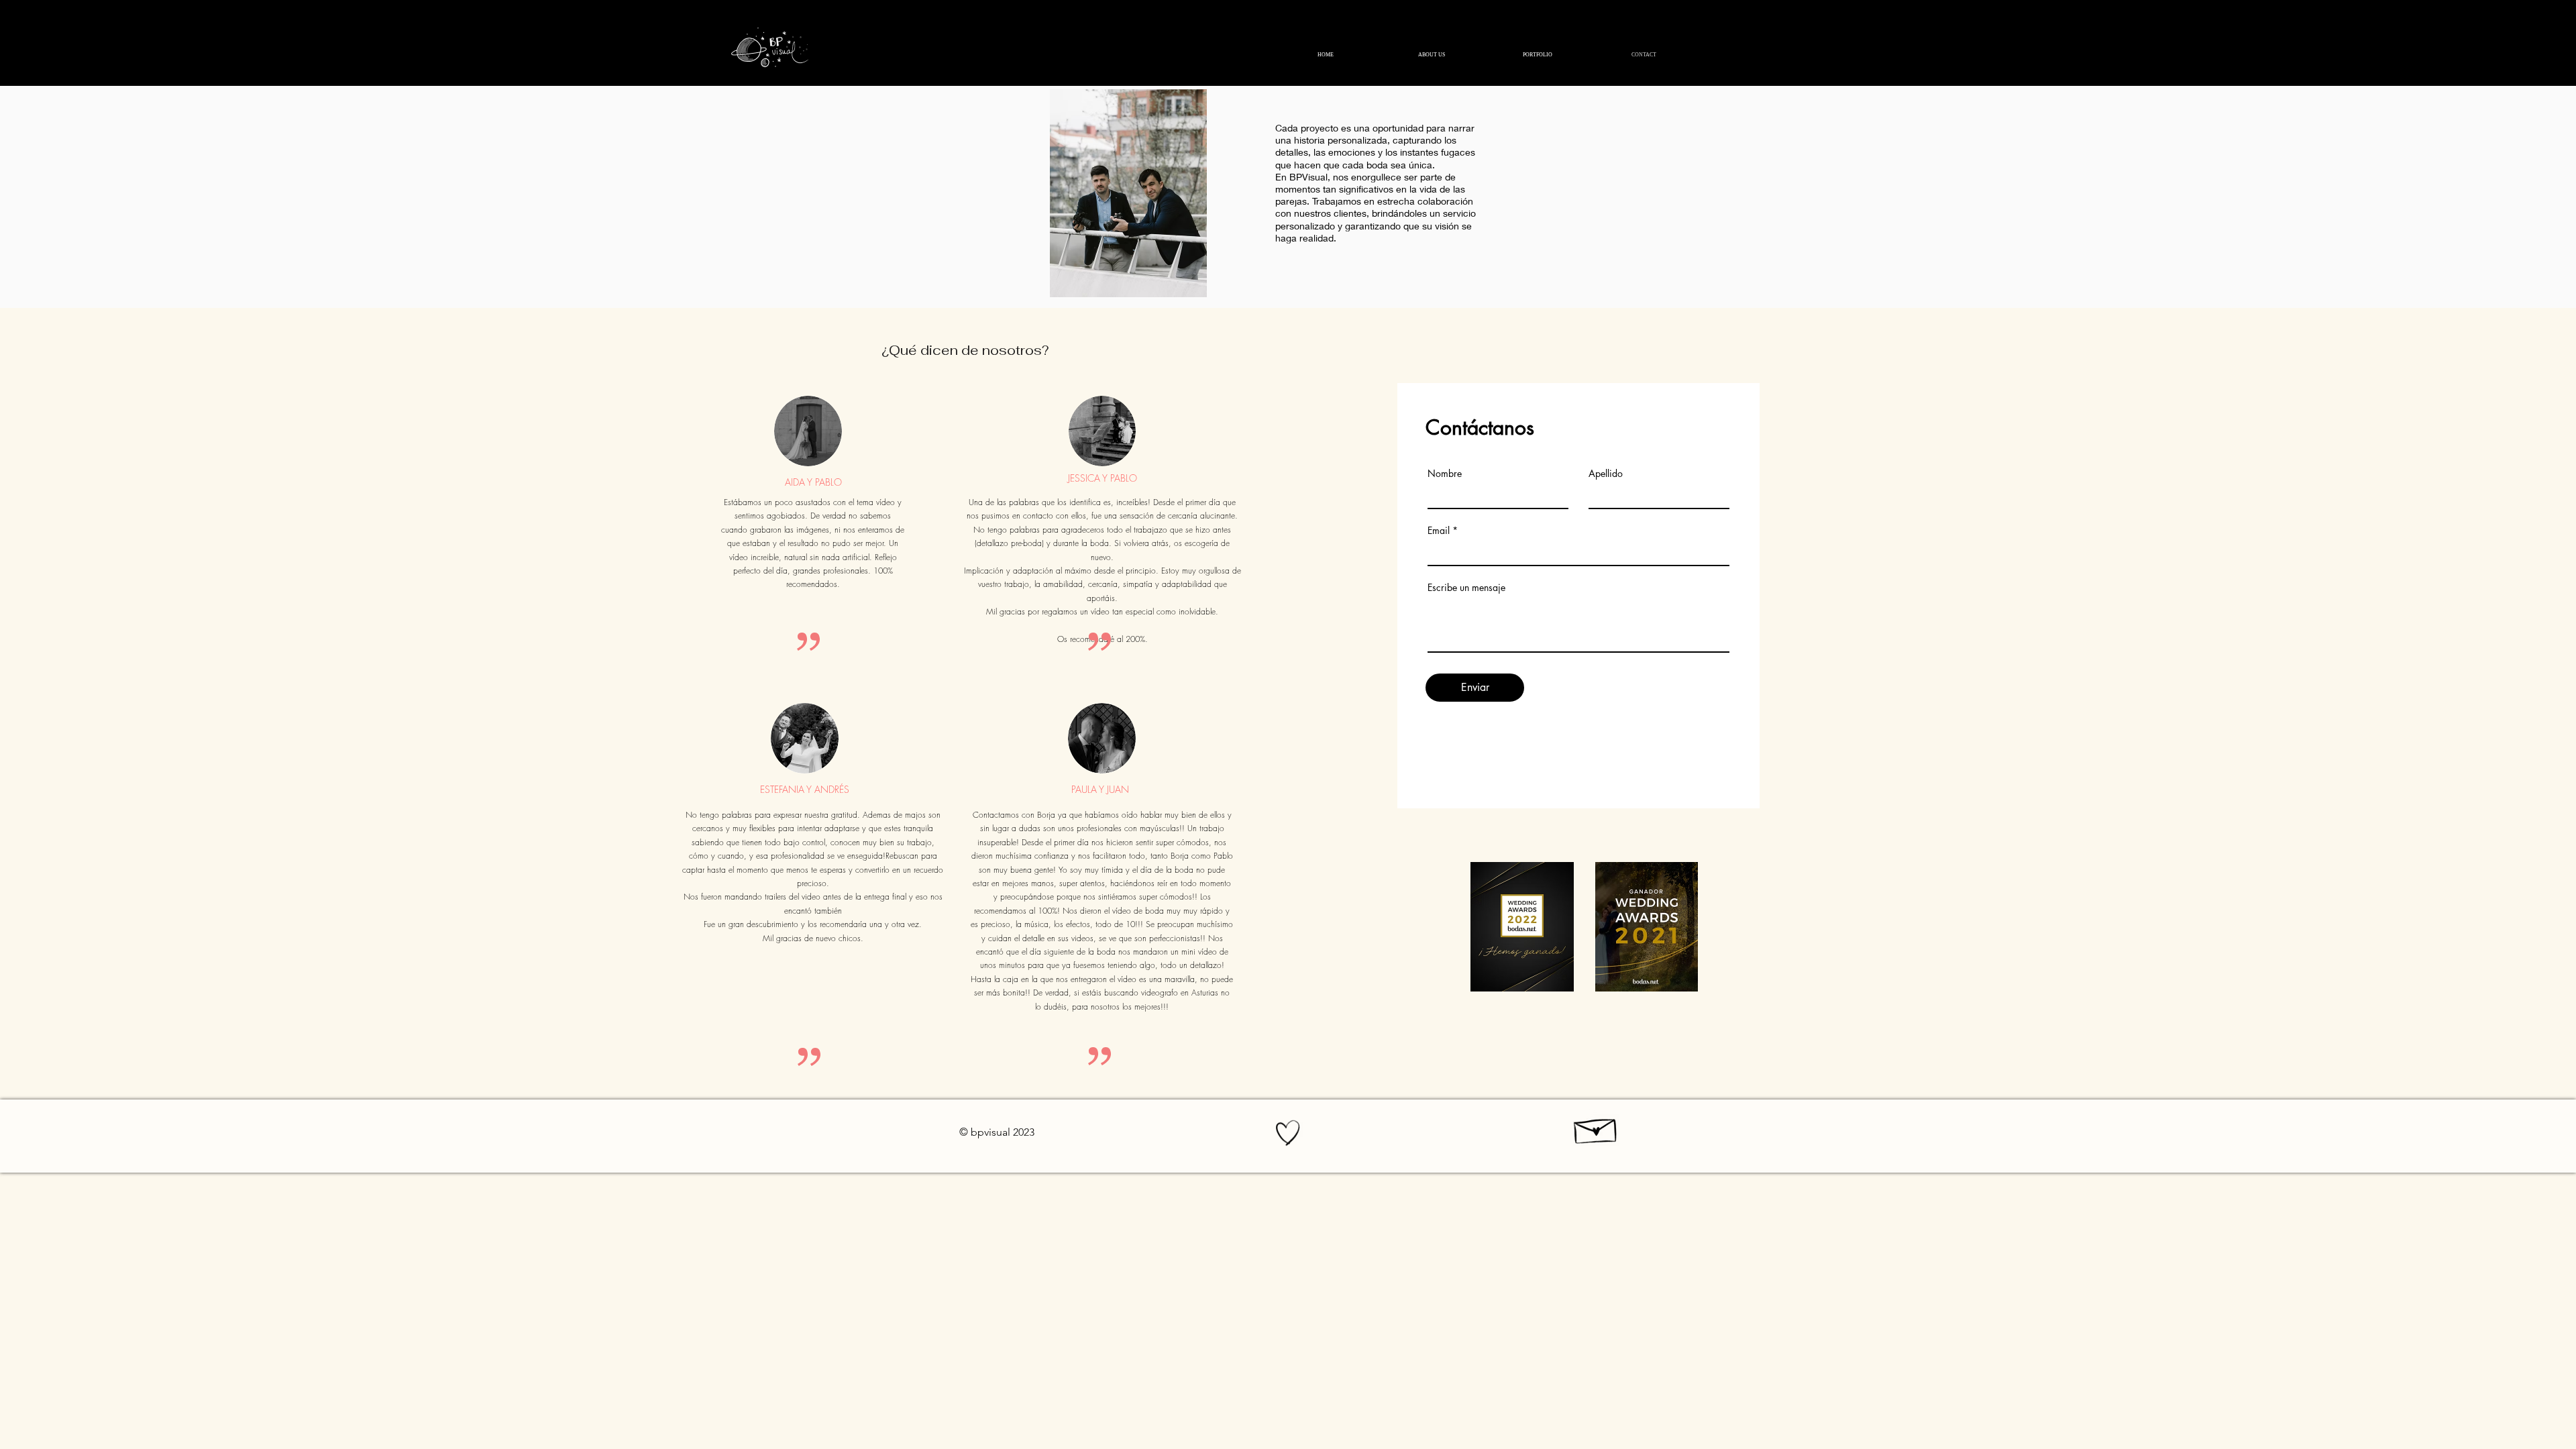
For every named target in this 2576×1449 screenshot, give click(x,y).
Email (1439, 531)
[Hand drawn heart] (1288, 1133)
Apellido (1606, 474)
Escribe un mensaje (1466, 588)
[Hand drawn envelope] (1596, 1128)
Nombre (1445, 474)
